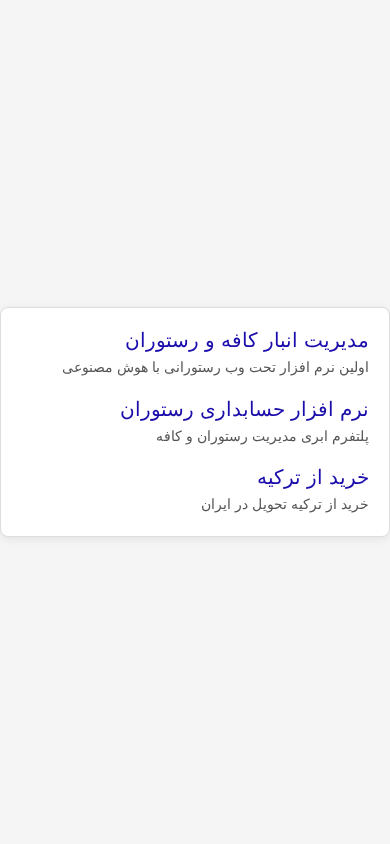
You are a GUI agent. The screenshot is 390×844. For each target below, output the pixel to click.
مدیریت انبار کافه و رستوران (247, 340)
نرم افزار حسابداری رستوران (244, 409)
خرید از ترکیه (313, 477)
